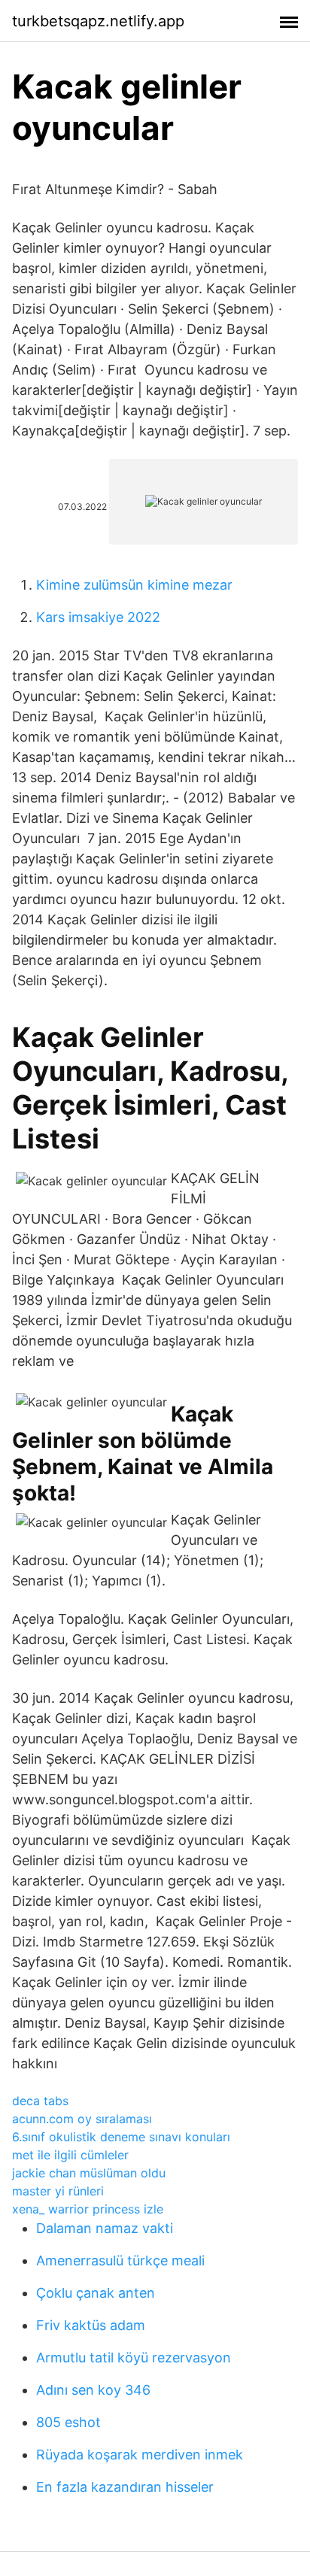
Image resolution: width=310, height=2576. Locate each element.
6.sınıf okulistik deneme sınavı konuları (121, 2137)
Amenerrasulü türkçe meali (120, 2260)
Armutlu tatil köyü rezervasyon (134, 2358)
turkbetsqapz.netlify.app (98, 21)
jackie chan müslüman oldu (89, 2173)
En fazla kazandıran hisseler (125, 2487)
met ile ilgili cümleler (70, 2155)
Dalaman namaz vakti (105, 2228)
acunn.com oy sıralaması (82, 2119)
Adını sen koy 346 (93, 2390)
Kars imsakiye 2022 (98, 617)
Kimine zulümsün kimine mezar (134, 585)
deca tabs (40, 2101)
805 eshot (68, 2422)
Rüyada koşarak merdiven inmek (140, 2455)
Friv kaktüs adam (91, 2325)
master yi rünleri (58, 2191)
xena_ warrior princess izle (88, 2209)
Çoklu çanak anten (96, 2293)
